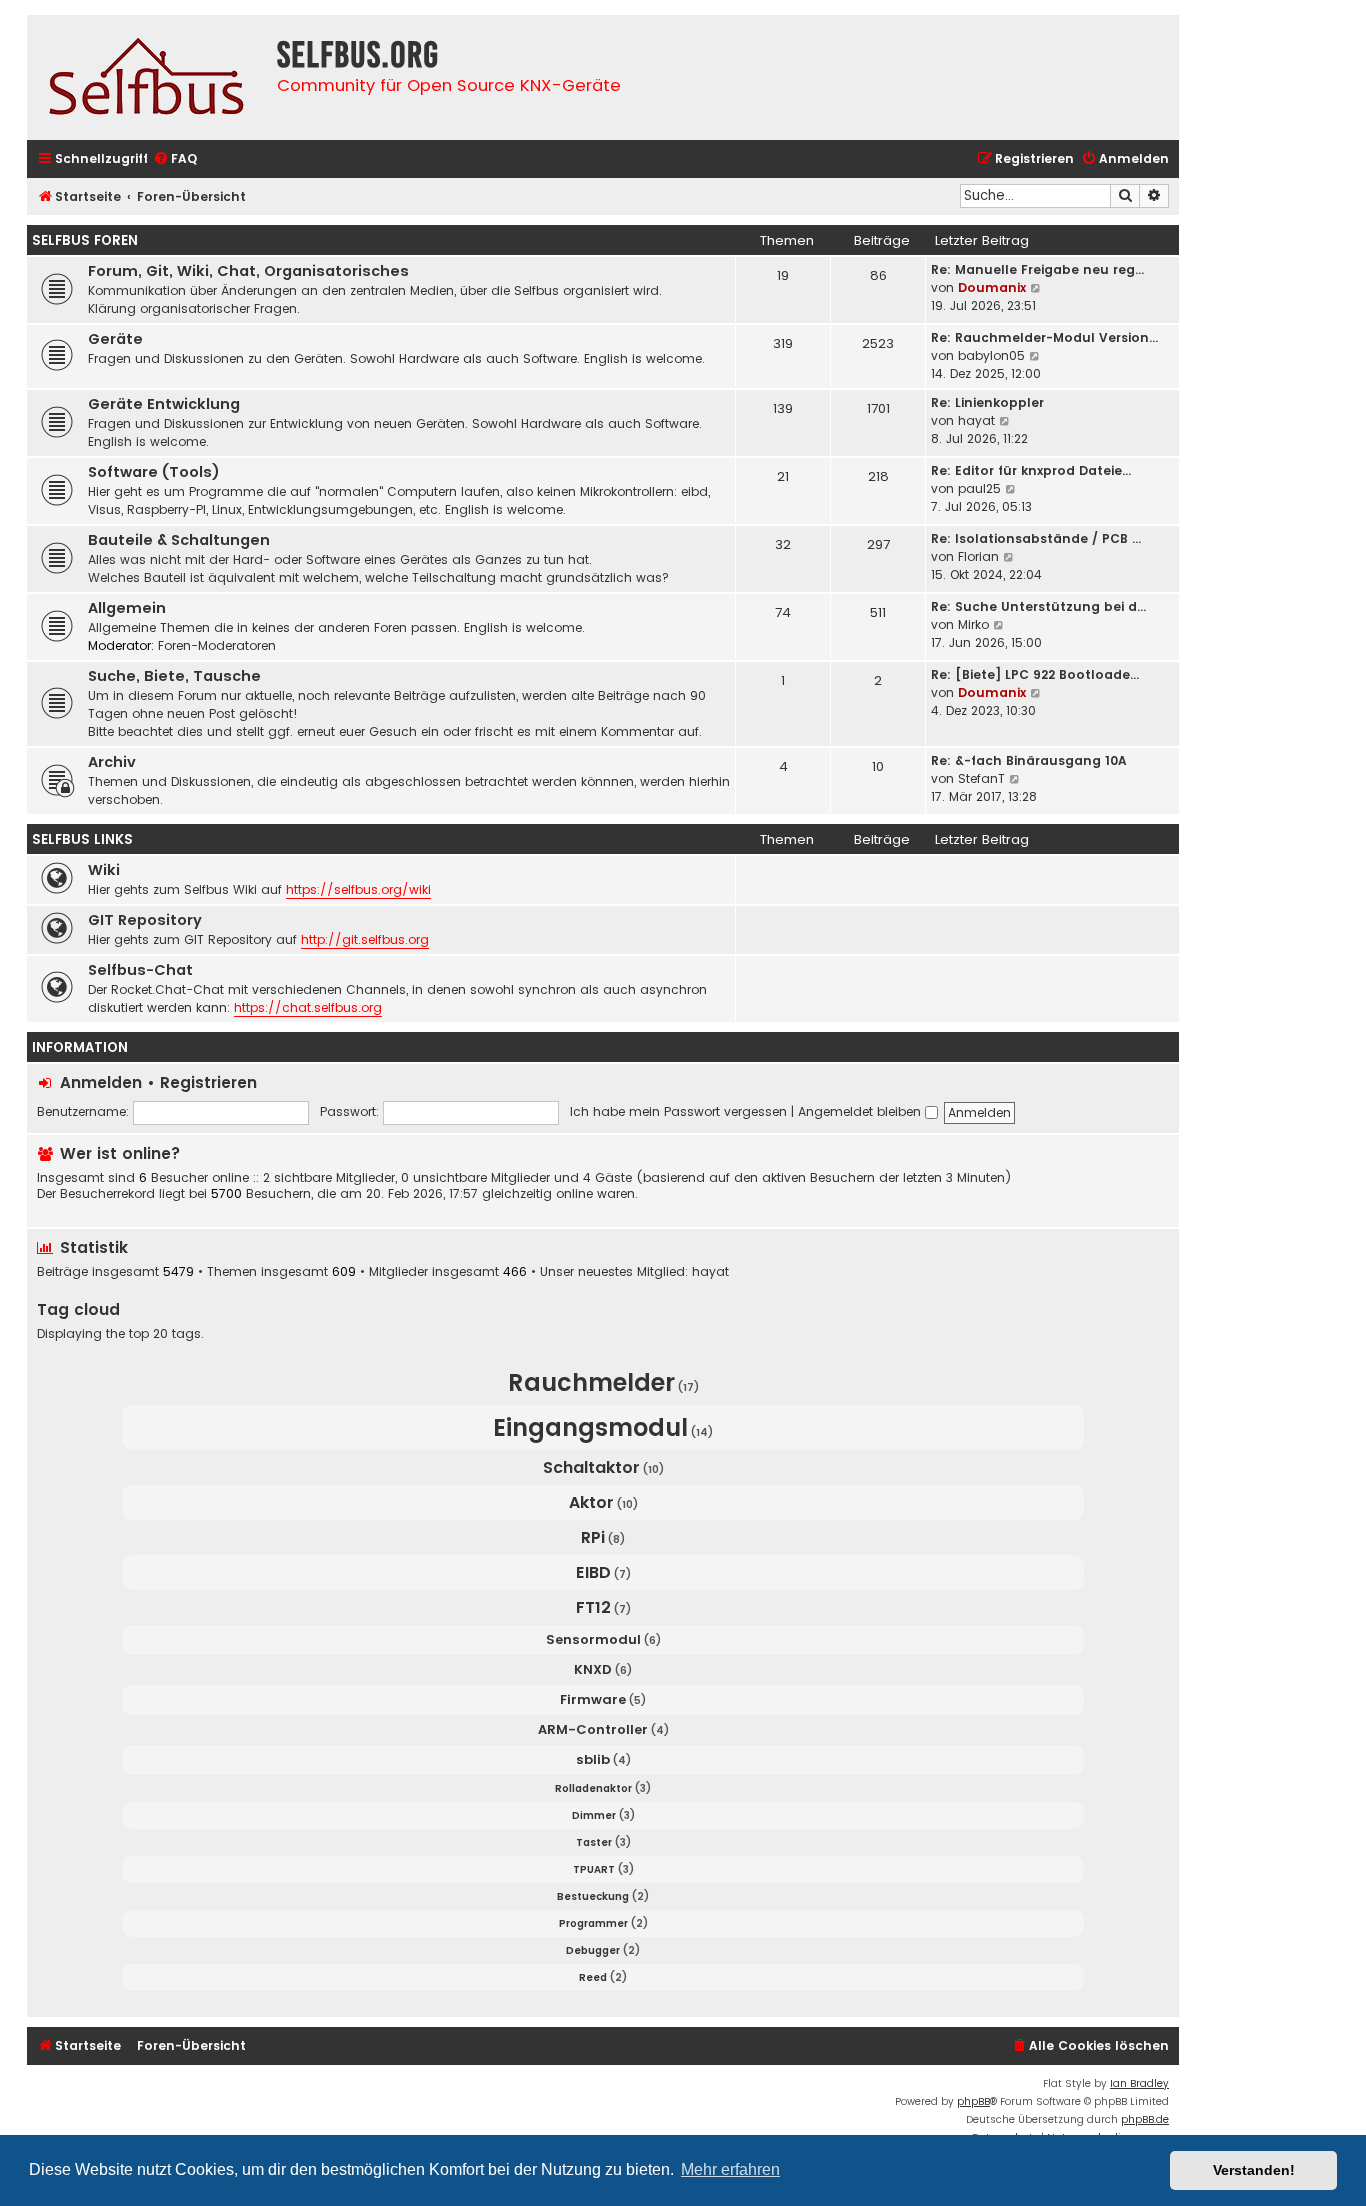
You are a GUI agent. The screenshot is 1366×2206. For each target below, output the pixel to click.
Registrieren (208, 1082)
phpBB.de (1145, 2119)
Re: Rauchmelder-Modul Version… (1044, 337)
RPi (593, 1537)
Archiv (112, 762)
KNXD (593, 1669)
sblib (593, 1759)
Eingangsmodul (590, 1427)
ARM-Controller (593, 1729)
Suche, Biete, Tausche (174, 676)
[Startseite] (147, 77)
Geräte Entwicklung (164, 404)
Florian (978, 556)
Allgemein (127, 608)
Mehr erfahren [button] (730, 2169)
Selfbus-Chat (140, 970)
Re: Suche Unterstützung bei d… (1038, 606)
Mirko (973, 624)
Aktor (591, 1502)
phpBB (973, 2101)
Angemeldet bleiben (861, 1111)
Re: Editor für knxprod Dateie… (1031, 470)
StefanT (981, 778)
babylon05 (991, 355)
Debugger (593, 1950)
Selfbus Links (82, 839)
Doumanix (992, 287)
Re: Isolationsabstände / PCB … (1036, 538)
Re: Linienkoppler (987, 402)
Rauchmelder (591, 1382)
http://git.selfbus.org (365, 939)
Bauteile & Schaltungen (179, 540)
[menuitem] (175, 159)
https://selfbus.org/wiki (358, 889)
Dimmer (594, 1815)
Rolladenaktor (593, 1788)
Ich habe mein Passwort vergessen (678, 1111)
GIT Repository (145, 920)
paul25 (979, 488)
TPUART (594, 1869)
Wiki (104, 870)
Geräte (115, 339)
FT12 (593, 1607)
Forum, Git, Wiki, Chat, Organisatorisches (248, 271)
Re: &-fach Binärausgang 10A (1029, 760)
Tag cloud (78, 1309)
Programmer (593, 1923)
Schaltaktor (591, 1467)
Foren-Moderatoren (217, 645)
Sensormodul (593, 1639)
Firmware (593, 1699)
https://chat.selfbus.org (308, 1007)
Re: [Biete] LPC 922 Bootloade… (1035, 674)
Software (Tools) (154, 472)
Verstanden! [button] (1254, 2170)
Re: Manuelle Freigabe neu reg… (1037, 269)
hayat (976, 420)
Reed (593, 1977)
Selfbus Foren (85, 240)
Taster (594, 1842)
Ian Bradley (1139, 2083)
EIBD (593, 1572)
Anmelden (101, 1082)
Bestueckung (593, 1896)
